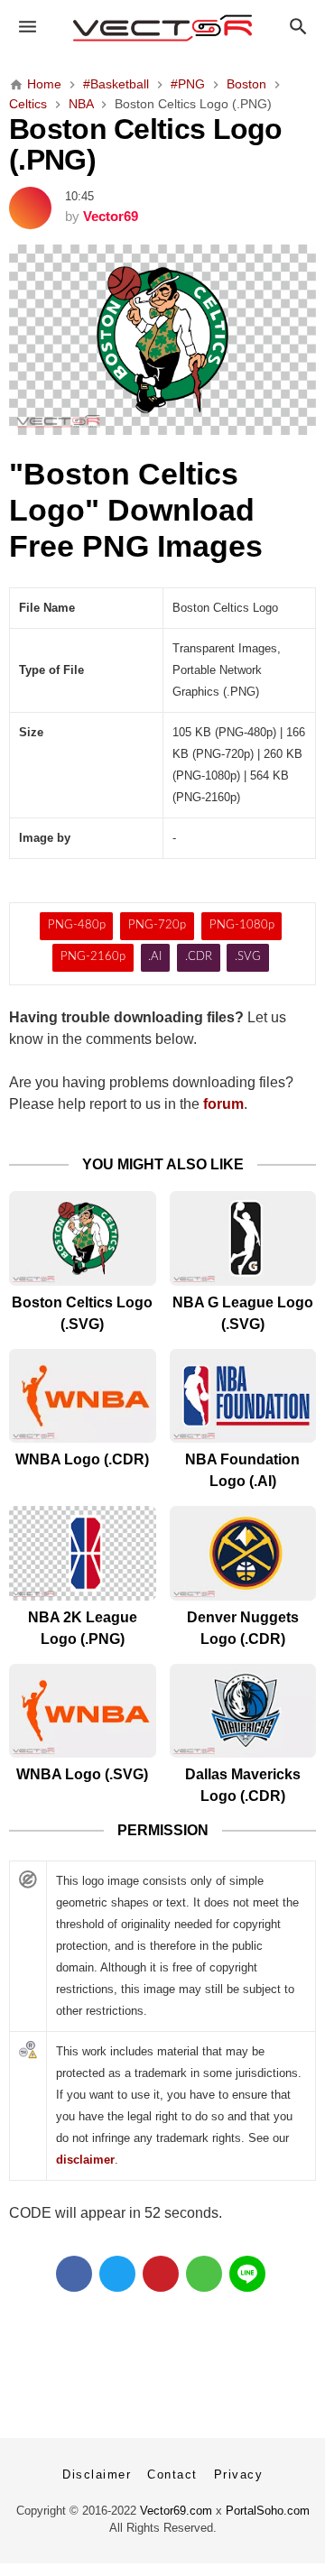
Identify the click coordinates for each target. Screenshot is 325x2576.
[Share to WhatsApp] (204, 2274)
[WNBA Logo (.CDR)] (83, 1396)
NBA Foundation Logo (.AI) (242, 1470)
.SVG (248, 957)
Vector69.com (176, 2511)
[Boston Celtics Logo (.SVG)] (83, 1238)
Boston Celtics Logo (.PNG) (146, 144)
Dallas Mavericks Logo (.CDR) (243, 1785)
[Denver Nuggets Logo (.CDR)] (243, 1553)
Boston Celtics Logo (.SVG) (82, 1313)
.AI (155, 957)
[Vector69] (162, 28)
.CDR (199, 957)
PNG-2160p (93, 957)
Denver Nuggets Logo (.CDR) (243, 1628)
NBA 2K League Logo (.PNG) (83, 1628)
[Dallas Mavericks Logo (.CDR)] (243, 1711)
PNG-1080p (242, 925)
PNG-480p (77, 925)
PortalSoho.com (268, 2511)
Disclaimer (97, 2474)
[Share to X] (117, 2274)
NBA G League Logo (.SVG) (243, 1313)
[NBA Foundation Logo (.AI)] (243, 1396)
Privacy (239, 2474)
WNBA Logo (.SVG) (82, 1774)
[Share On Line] (247, 2274)
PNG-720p (157, 925)
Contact (172, 2474)
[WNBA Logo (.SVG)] (83, 1711)
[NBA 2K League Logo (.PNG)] (83, 1553)
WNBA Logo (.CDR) (82, 1459)
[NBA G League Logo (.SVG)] (243, 1238)
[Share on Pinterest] (161, 2274)
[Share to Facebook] (74, 2274)
